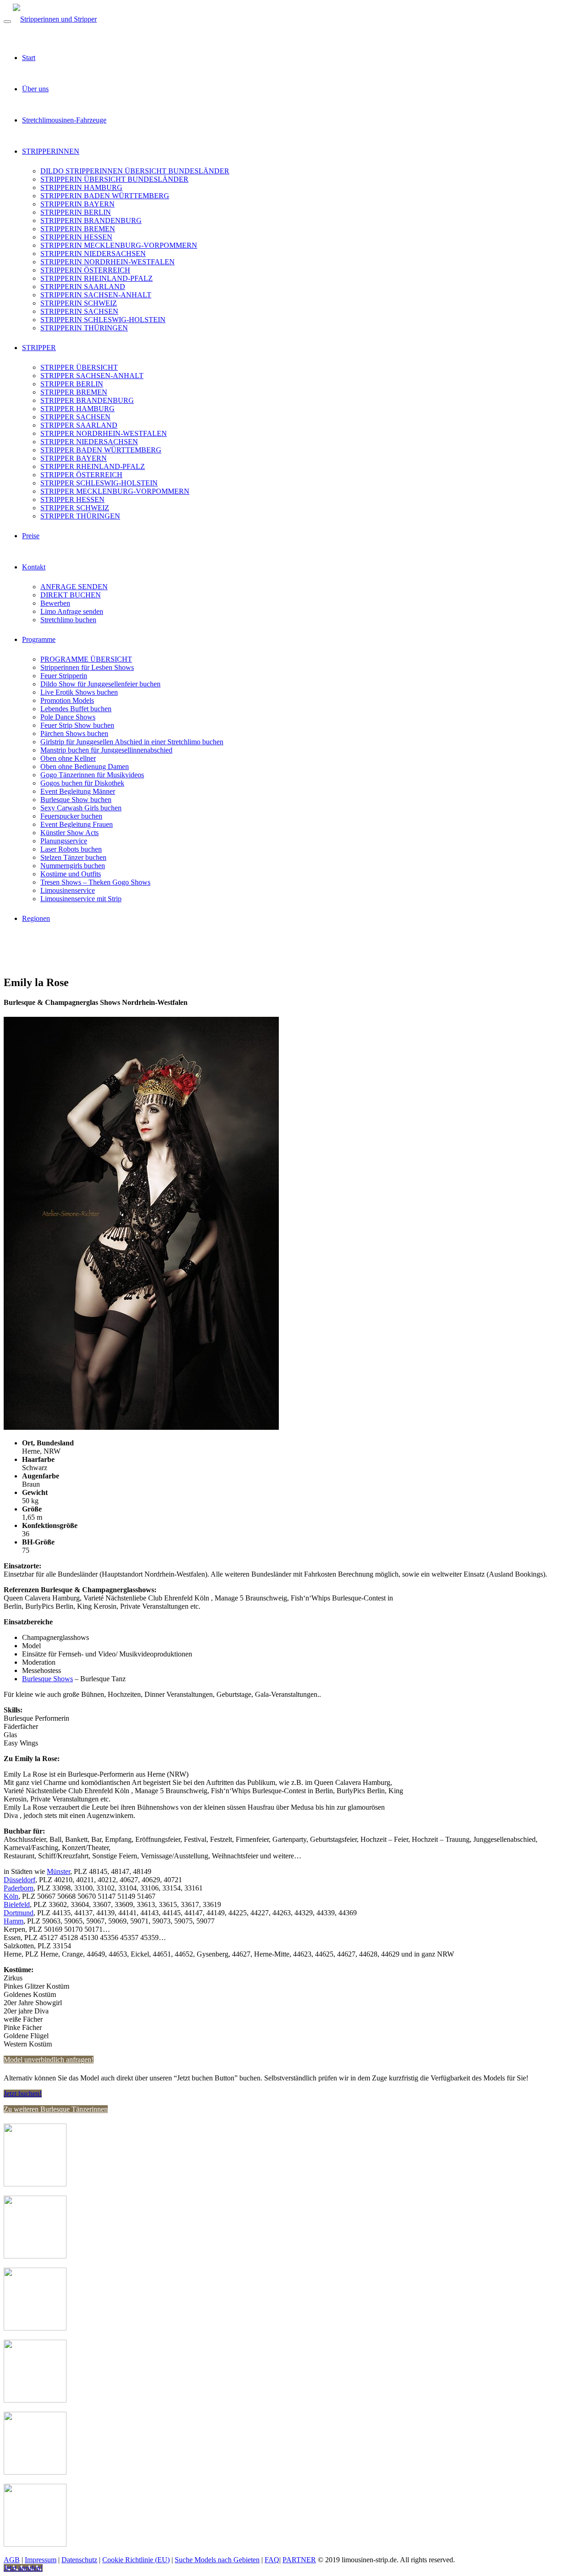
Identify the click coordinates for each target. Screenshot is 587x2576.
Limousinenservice (68, 890)
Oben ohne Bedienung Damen (85, 767)
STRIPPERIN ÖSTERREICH (85, 270)
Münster (58, 1871)
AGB (12, 2560)
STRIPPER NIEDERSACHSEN (89, 442)
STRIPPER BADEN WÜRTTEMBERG (101, 450)
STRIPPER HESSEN (72, 499)
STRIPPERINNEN (51, 151)
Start (29, 58)
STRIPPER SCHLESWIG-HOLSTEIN (99, 483)
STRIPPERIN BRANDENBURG (91, 220)
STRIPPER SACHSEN (75, 417)
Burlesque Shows (47, 1679)
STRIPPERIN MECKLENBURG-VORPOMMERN (119, 245)
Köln (11, 1896)
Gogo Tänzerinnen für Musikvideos (92, 775)
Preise (31, 536)
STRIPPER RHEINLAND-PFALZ (93, 466)
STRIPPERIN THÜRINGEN (84, 328)
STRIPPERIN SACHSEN (79, 311)
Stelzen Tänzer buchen (73, 857)
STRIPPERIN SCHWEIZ (79, 303)
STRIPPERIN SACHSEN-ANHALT (96, 295)
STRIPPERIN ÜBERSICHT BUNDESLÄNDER (114, 179)
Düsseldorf (19, 1880)
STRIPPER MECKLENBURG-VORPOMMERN (115, 491)
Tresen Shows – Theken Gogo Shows (95, 882)
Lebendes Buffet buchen (76, 709)
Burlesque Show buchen (76, 800)
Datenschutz (79, 2560)
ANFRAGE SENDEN (74, 587)
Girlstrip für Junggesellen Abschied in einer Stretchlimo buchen (132, 742)
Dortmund (19, 1913)
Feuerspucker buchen (71, 816)
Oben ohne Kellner (68, 758)
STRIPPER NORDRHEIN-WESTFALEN (104, 433)
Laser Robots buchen (71, 849)
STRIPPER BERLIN (72, 384)
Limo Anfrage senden (72, 611)
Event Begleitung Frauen (77, 824)
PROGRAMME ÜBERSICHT (86, 659)
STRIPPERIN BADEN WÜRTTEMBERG (105, 196)
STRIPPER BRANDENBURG (87, 400)
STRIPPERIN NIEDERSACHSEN (93, 254)
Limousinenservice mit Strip (81, 899)
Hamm (14, 1921)
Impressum (41, 2560)
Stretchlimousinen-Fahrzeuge (64, 120)
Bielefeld (17, 1904)
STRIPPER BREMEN (74, 392)
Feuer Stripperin (64, 676)
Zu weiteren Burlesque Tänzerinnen (56, 2109)
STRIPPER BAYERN (74, 458)
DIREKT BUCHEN (71, 595)
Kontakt (34, 567)
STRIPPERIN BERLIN (76, 212)
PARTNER (299, 2560)
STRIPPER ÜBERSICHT (79, 367)
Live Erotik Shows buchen (79, 692)
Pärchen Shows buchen (74, 733)
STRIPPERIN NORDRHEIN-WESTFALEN (108, 262)
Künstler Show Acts (69, 833)
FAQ (272, 2560)
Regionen (36, 918)
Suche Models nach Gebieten (217, 2560)
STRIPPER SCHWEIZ (75, 508)
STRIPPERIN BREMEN (78, 229)
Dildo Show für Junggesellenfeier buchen (100, 684)
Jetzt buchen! (23, 2094)
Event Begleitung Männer (78, 791)
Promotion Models (67, 700)
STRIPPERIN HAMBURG (81, 187)
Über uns (35, 89)
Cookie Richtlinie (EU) (136, 2560)
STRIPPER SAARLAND (79, 425)
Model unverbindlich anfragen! (49, 2060)
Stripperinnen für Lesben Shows (87, 667)
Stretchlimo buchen (68, 620)
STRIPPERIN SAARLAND (83, 287)
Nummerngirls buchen (73, 866)
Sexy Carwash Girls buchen (81, 808)
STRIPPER (39, 348)
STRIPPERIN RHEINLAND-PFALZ (97, 278)
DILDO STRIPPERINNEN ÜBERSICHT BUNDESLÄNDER (135, 171)
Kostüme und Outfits (71, 874)
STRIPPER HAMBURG (78, 409)
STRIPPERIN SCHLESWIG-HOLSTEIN (103, 320)
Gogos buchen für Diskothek (82, 783)
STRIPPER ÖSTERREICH (81, 475)
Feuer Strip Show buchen (77, 725)
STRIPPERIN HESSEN (76, 237)
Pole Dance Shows (68, 717)
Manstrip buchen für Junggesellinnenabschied (106, 750)
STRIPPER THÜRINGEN (80, 516)
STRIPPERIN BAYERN (78, 204)
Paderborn (19, 1888)
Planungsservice (64, 841)
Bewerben (55, 603)
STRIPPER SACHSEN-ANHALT (92, 376)
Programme (39, 639)
